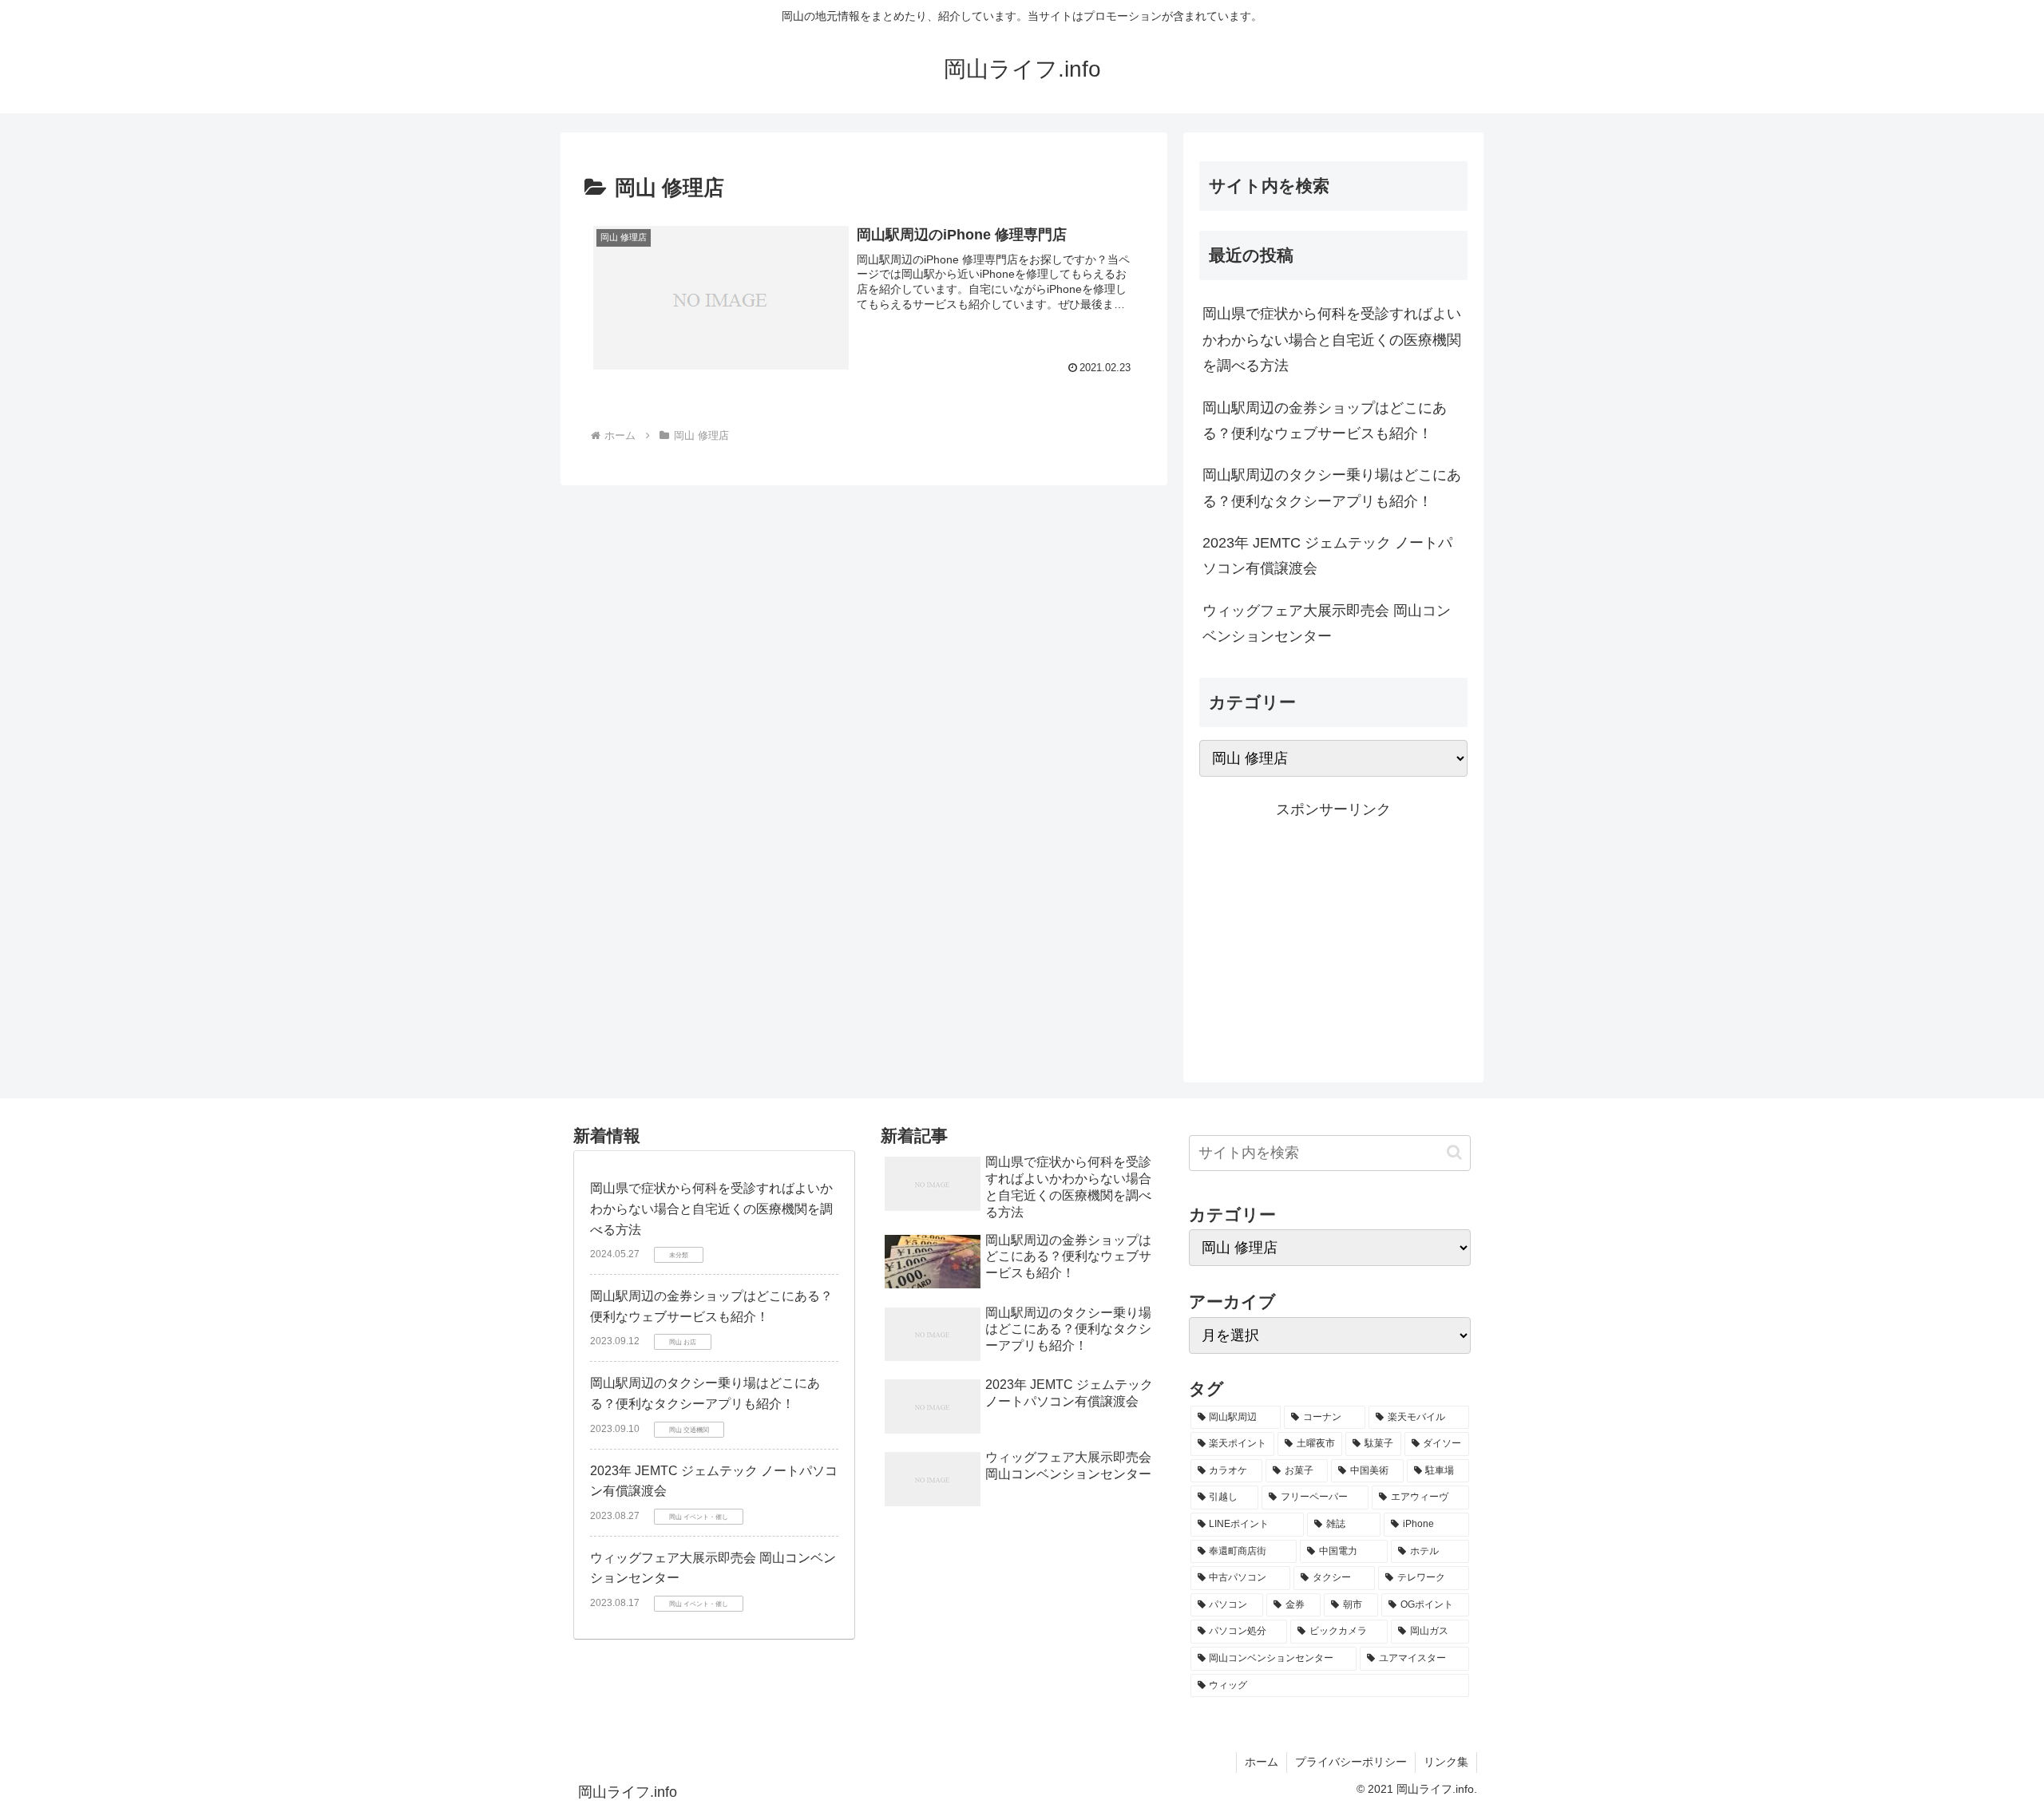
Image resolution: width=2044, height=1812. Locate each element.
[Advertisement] (1333, 934)
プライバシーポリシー (1351, 1762)
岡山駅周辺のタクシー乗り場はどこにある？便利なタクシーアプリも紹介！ (1332, 488)
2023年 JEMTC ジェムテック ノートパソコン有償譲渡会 (1327, 556)
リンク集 (1446, 1762)
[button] (1454, 1152)
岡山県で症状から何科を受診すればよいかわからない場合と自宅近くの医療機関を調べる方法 (1332, 340)
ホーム (1262, 1762)
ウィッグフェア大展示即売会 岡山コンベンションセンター (1327, 623)
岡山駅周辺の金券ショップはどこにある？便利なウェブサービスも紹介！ (1325, 421)
